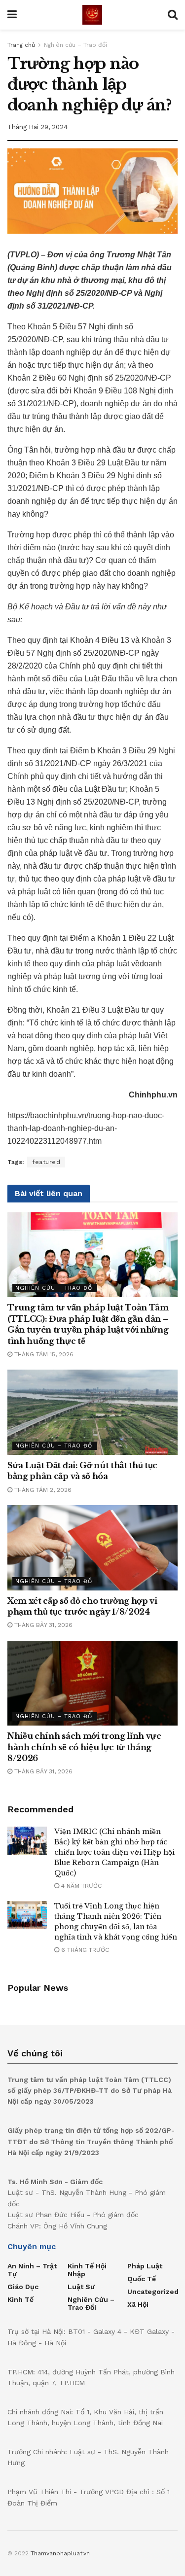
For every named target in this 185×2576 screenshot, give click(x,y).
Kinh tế (20, 2299)
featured (46, 1162)
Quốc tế (142, 2279)
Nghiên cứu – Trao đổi (75, 45)
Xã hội (138, 2304)
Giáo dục (23, 2287)
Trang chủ (21, 45)
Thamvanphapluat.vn (60, 2553)
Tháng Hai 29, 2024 (37, 127)
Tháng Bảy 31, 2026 (42, 1625)
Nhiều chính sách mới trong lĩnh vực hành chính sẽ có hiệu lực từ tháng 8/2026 (84, 1747)
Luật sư (81, 2287)
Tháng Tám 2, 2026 (42, 1490)
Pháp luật (145, 2266)
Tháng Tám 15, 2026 (43, 1354)
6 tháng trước (84, 1950)
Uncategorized (153, 2292)
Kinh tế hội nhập (87, 2270)
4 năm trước (80, 1886)
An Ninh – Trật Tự (32, 2270)
